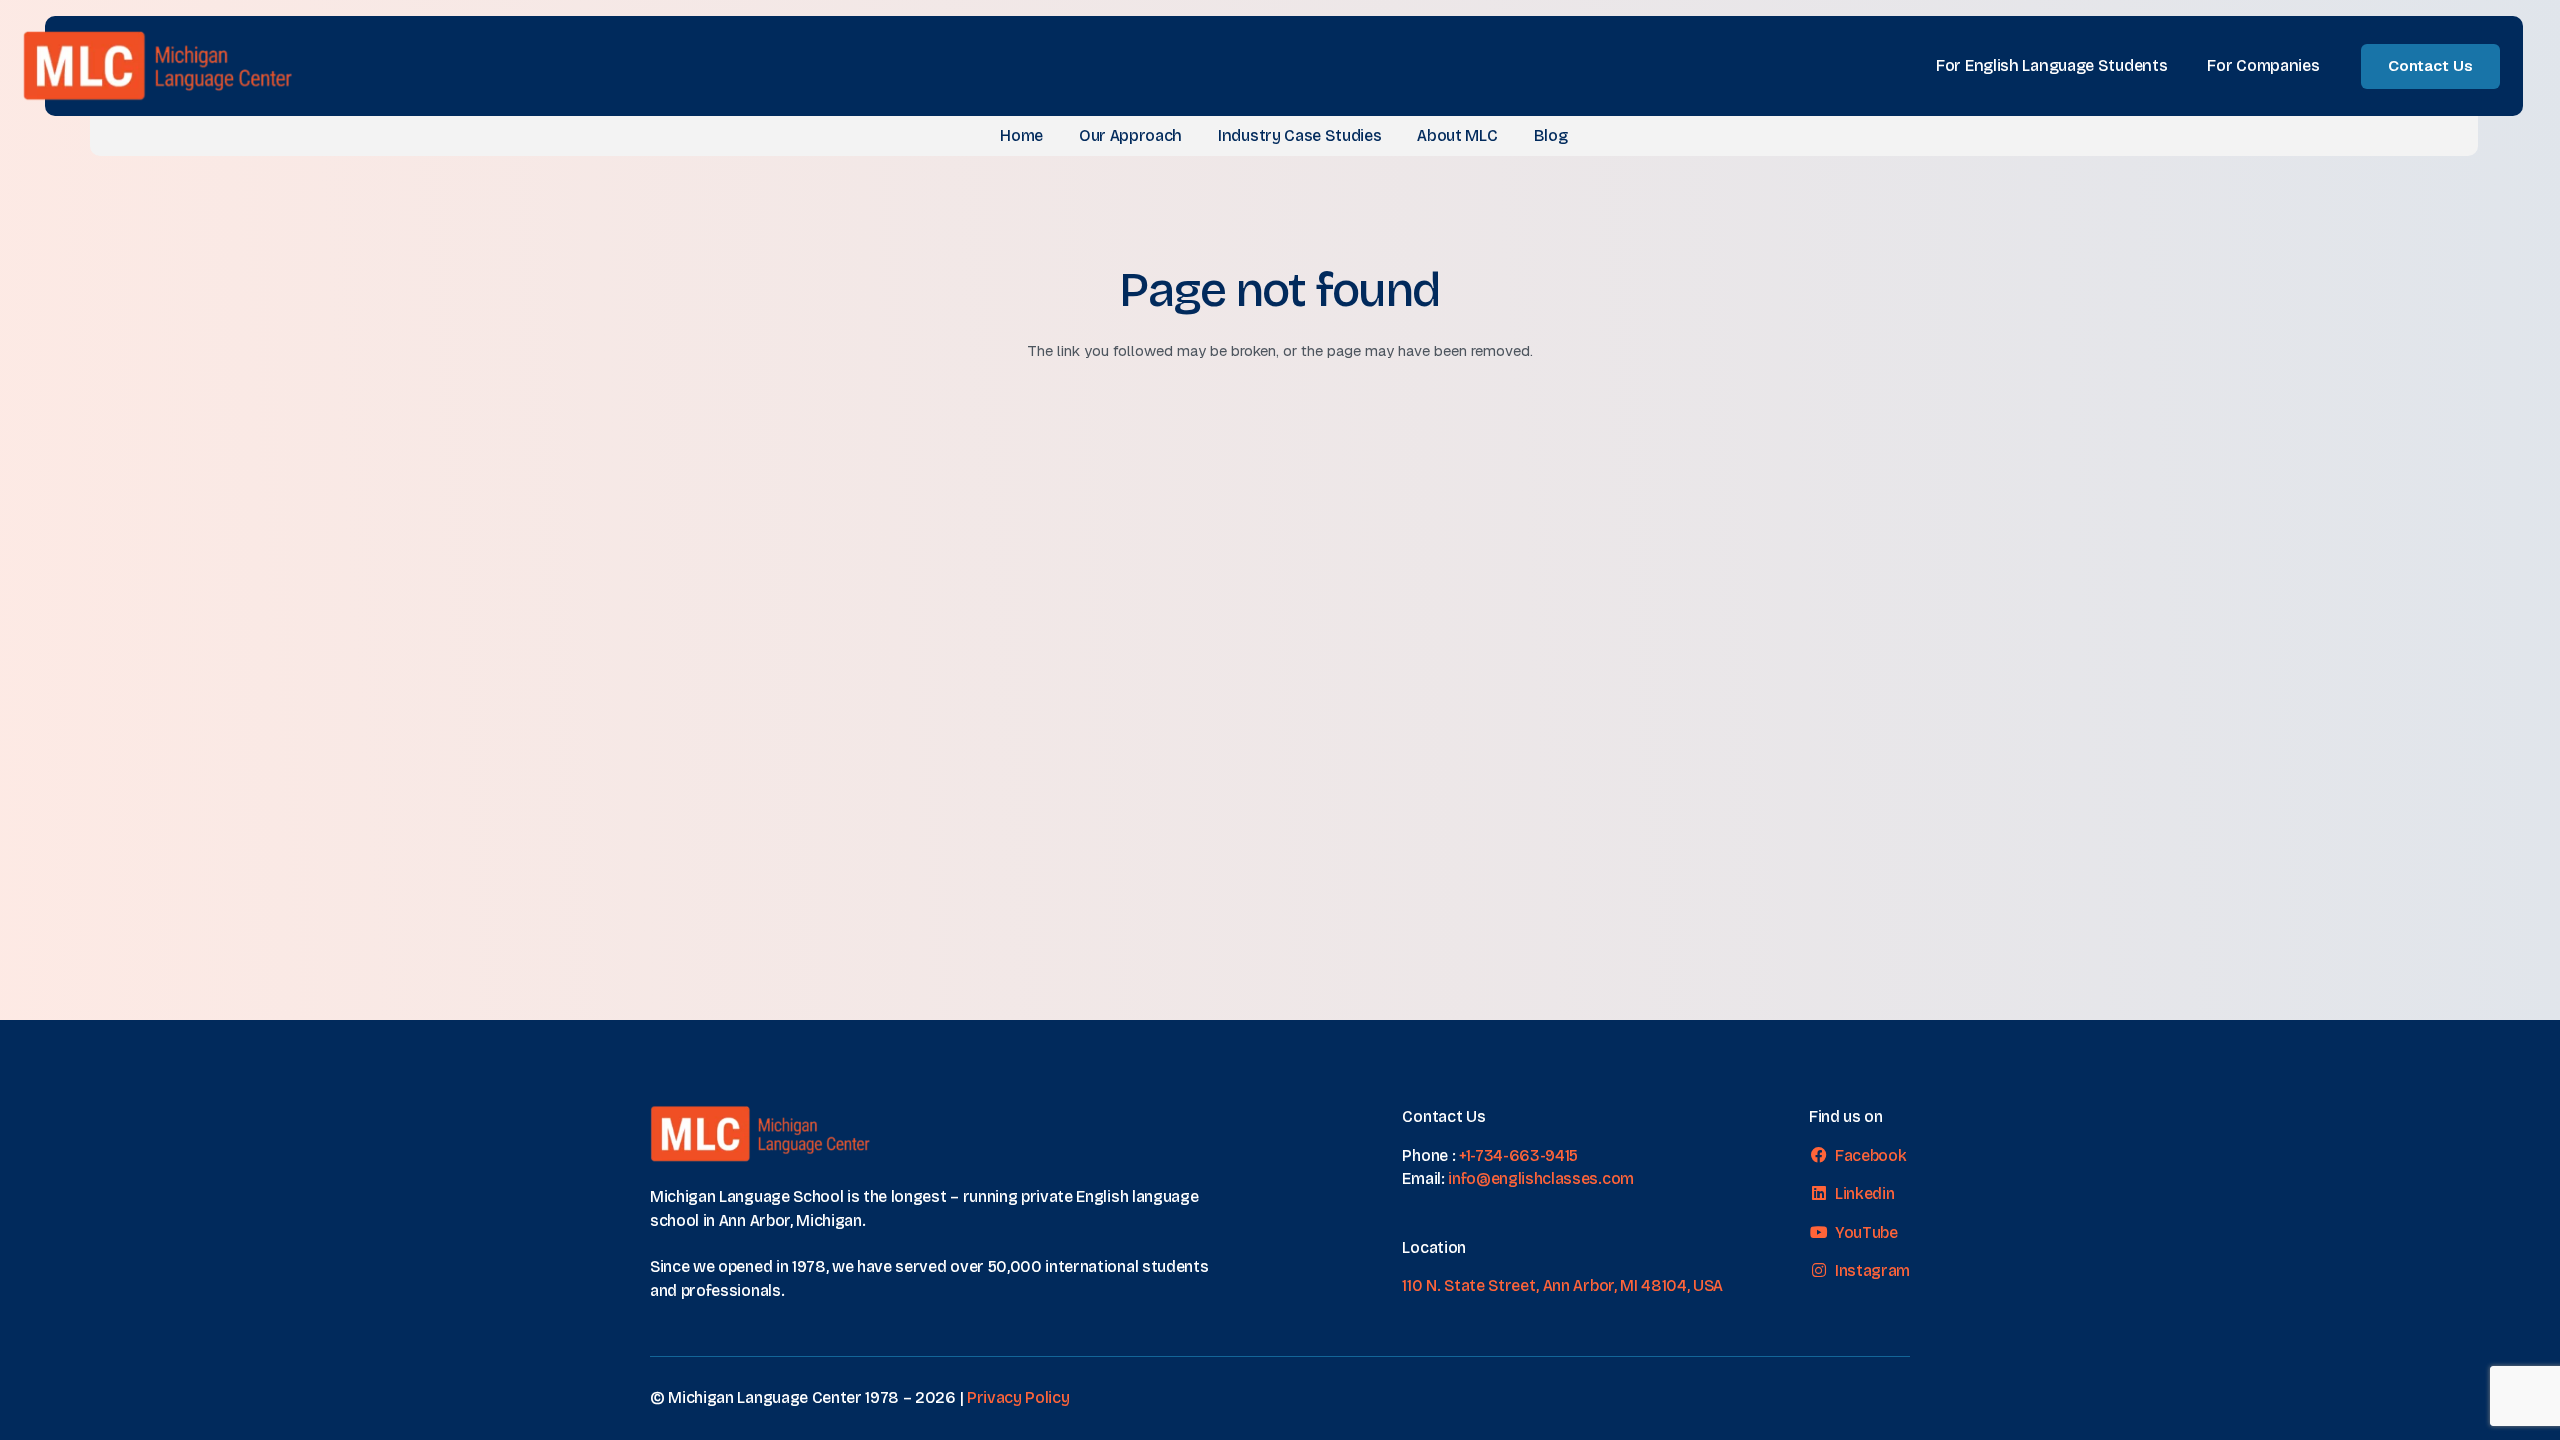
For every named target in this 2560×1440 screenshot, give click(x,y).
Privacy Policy (1018, 1397)
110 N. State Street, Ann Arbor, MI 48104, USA (1562, 1285)
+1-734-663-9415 (1518, 1155)
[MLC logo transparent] (158, 66)
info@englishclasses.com (1541, 1178)
